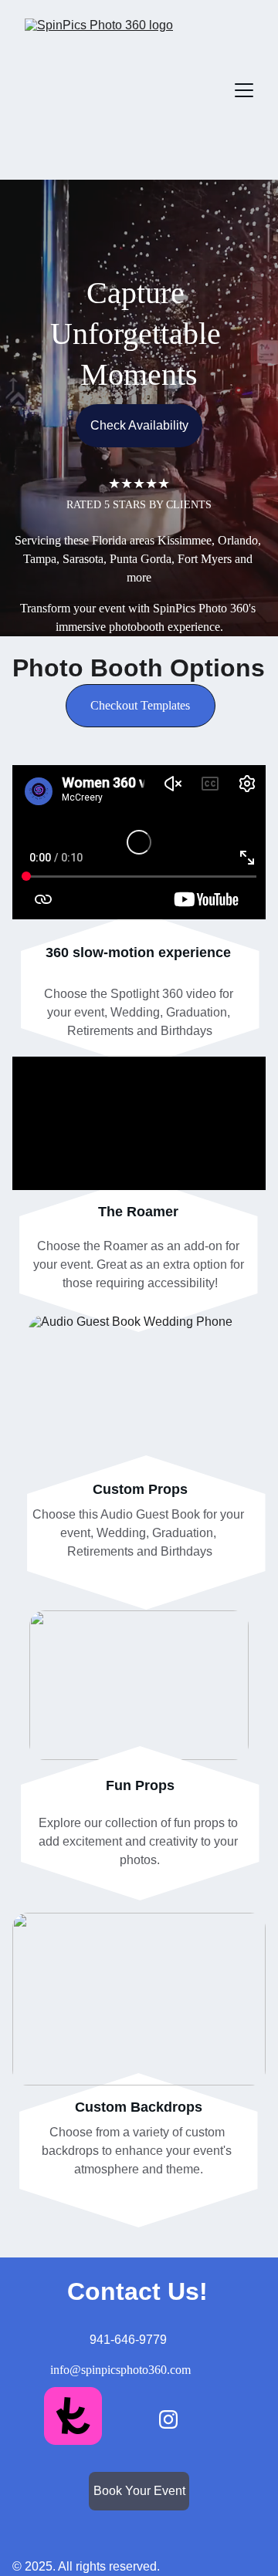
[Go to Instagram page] (168, 2419)
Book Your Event (139, 2491)
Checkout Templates (140, 705)
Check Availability (139, 425)
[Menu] (244, 90)
